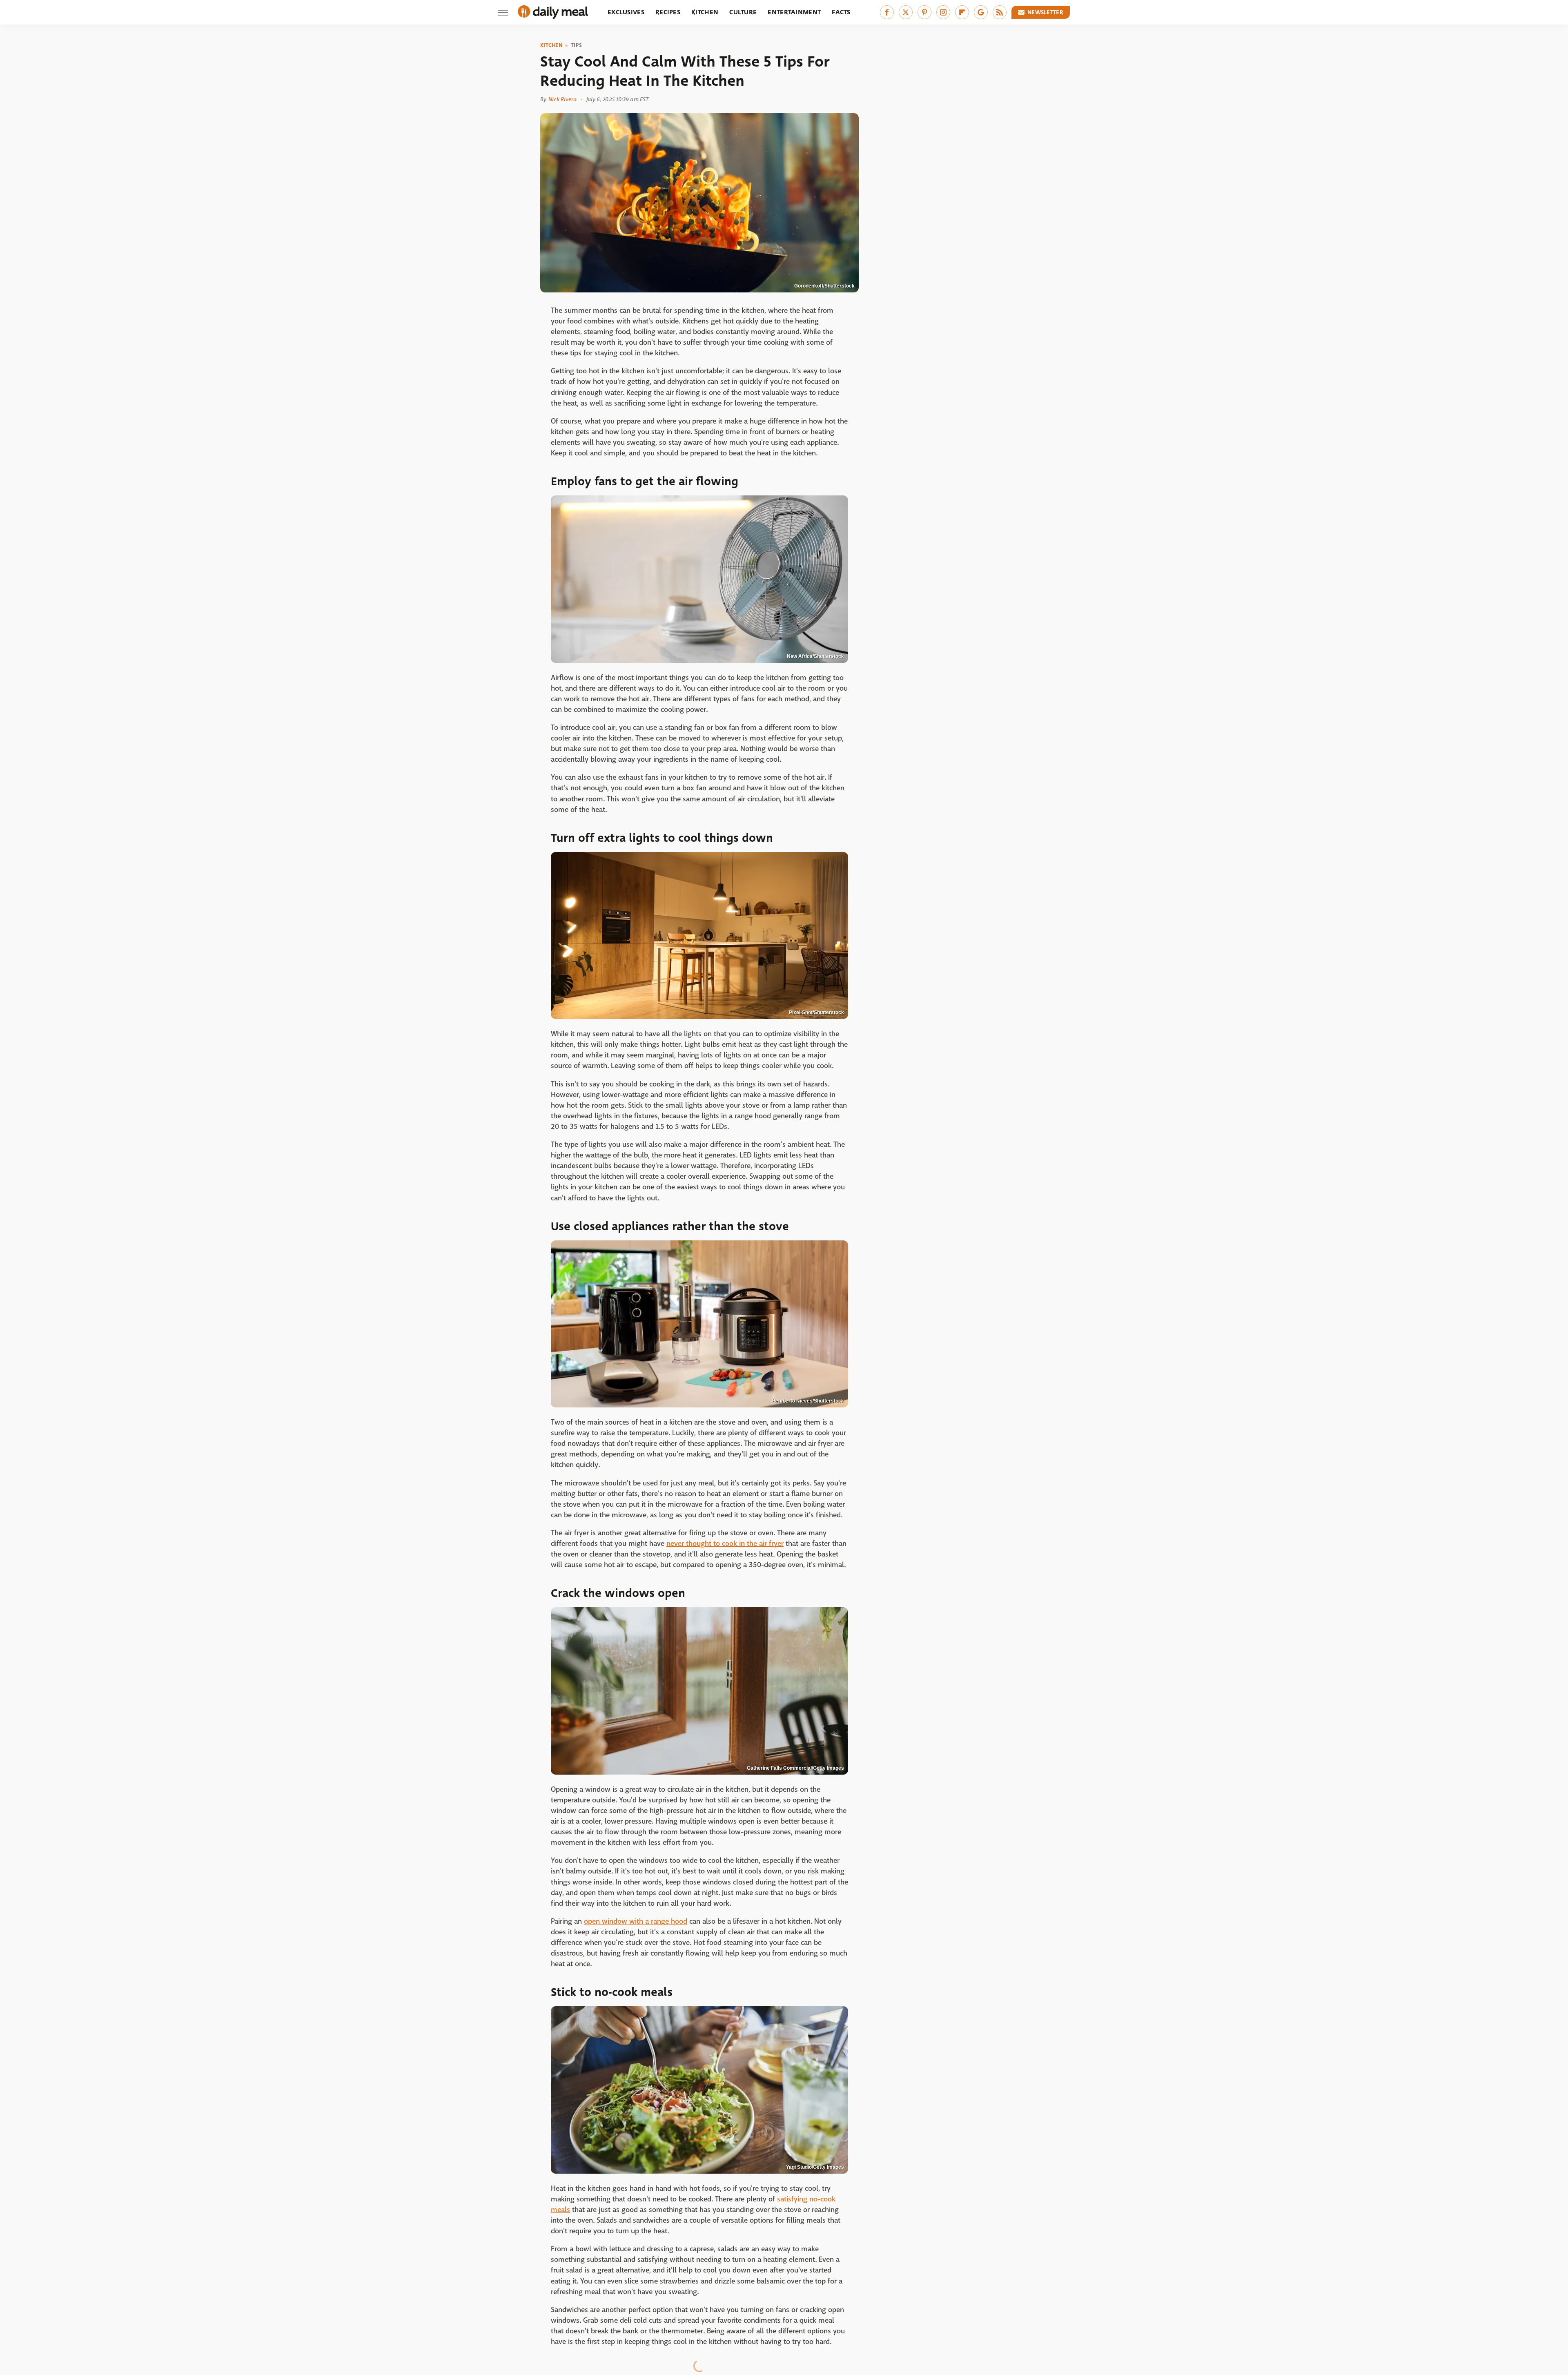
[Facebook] (887, 12)
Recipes (668, 12)
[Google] (981, 12)
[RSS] (1000, 12)
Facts (841, 12)
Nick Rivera (562, 99)
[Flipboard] (962, 12)
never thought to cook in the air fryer (725, 1544)
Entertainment (794, 12)
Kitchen (705, 12)
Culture (743, 12)
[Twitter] (906, 12)
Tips (576, 45)
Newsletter (1045, 12)
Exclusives (626, 12)
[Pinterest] (924, 12)
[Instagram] (943, 12)
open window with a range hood (636, 1921)
